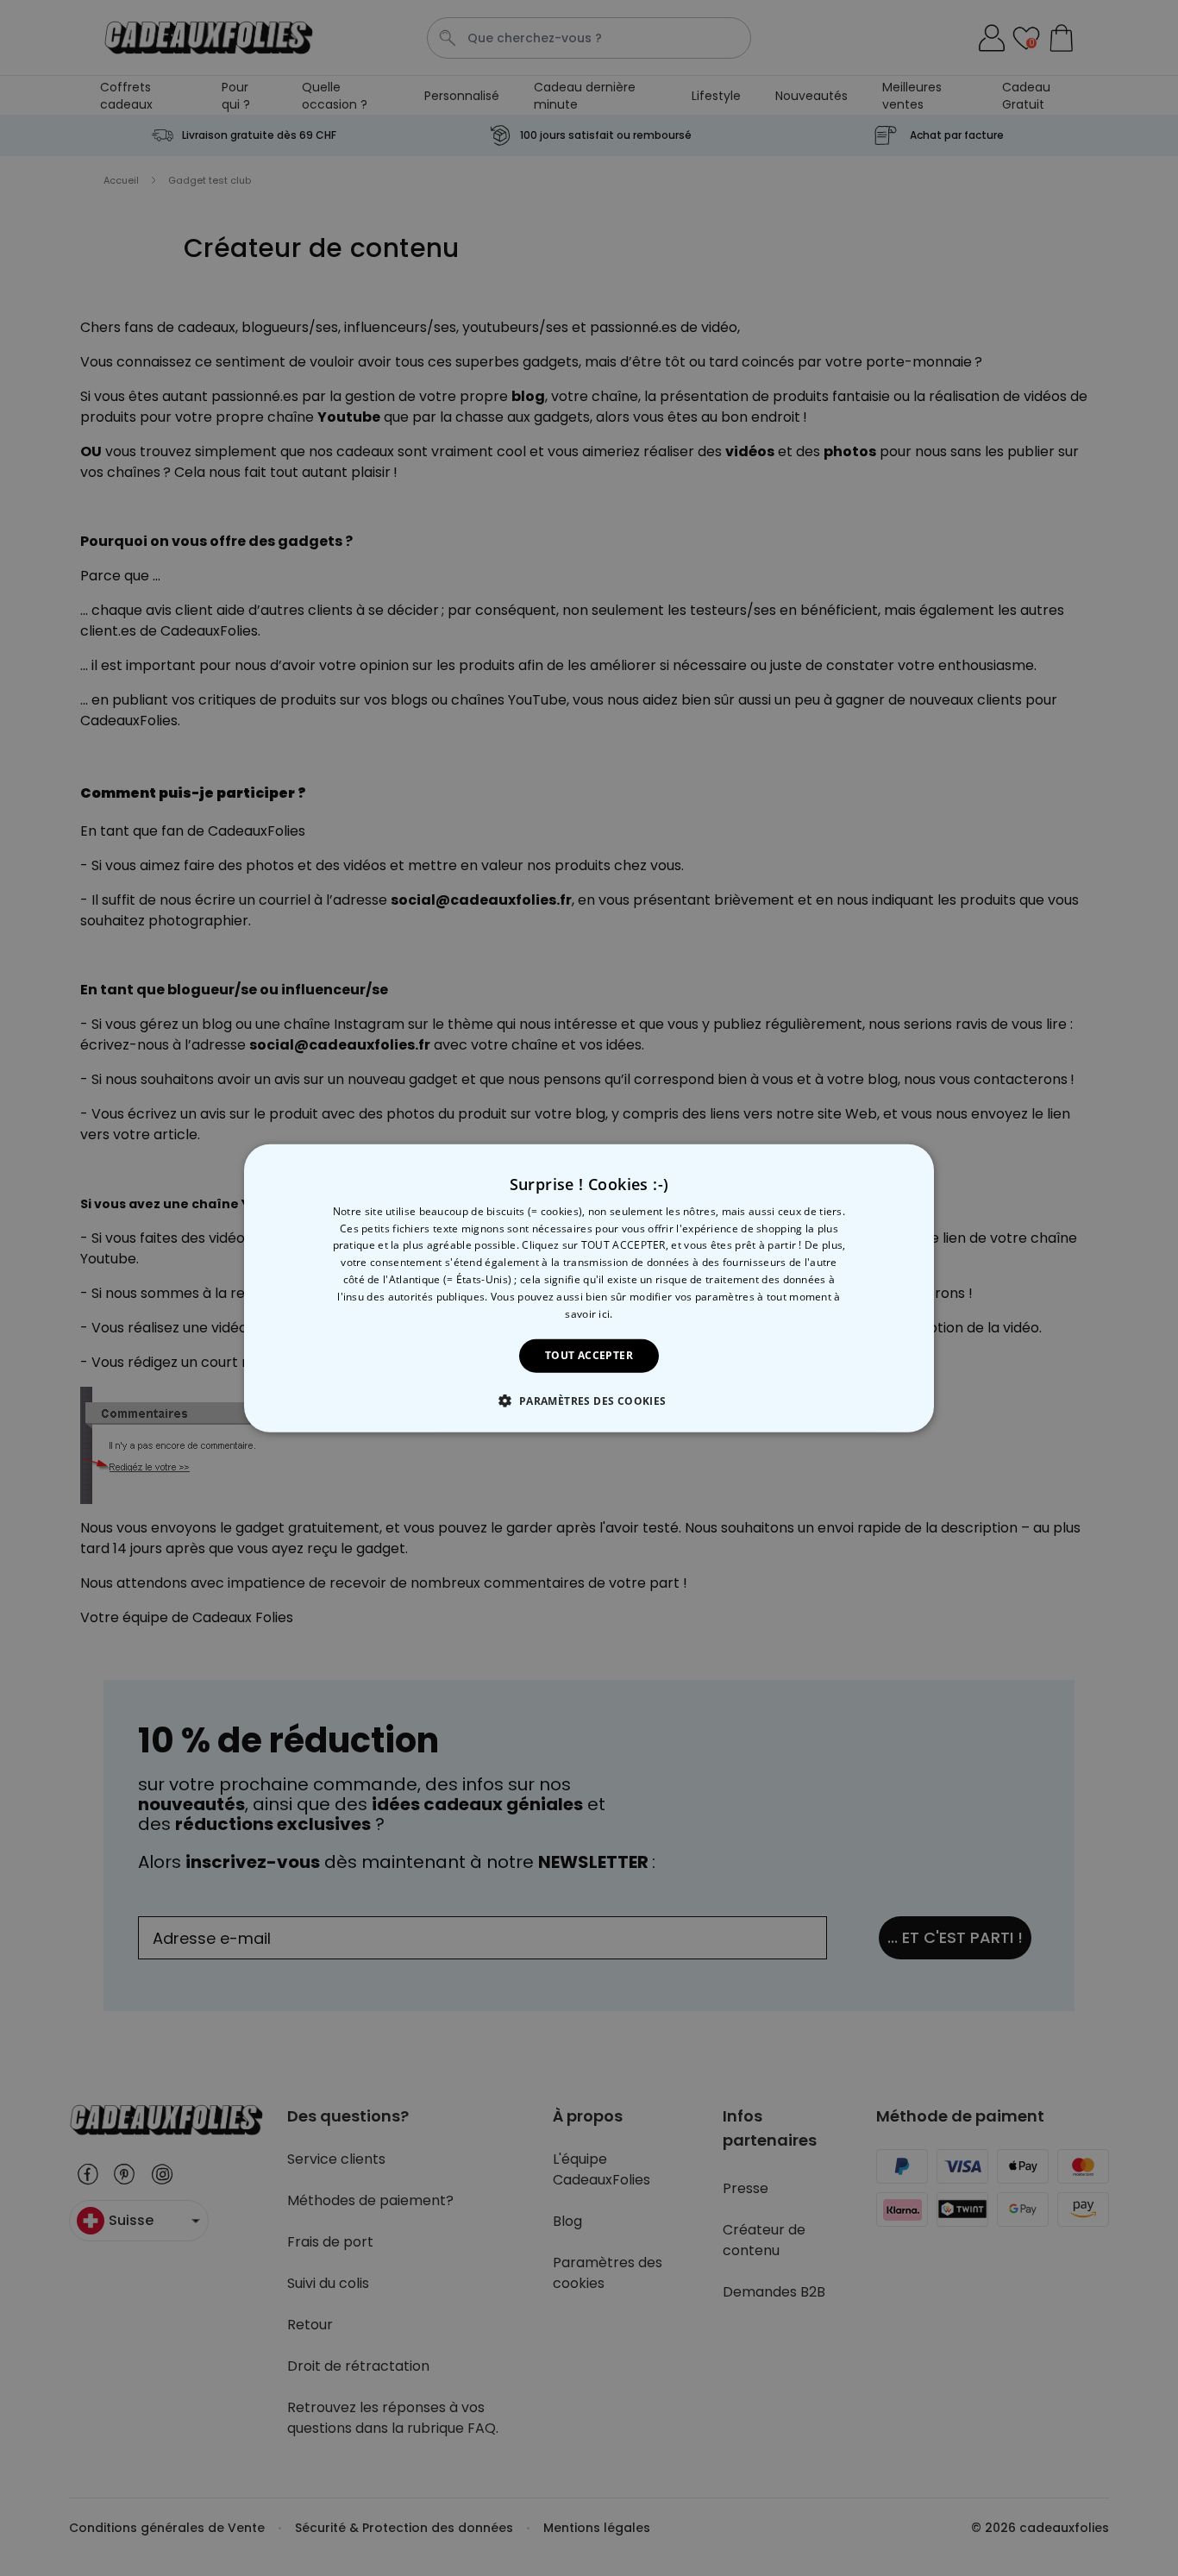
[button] (589, 1401)
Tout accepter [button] (589, 1355)
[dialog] (589, 1288)
